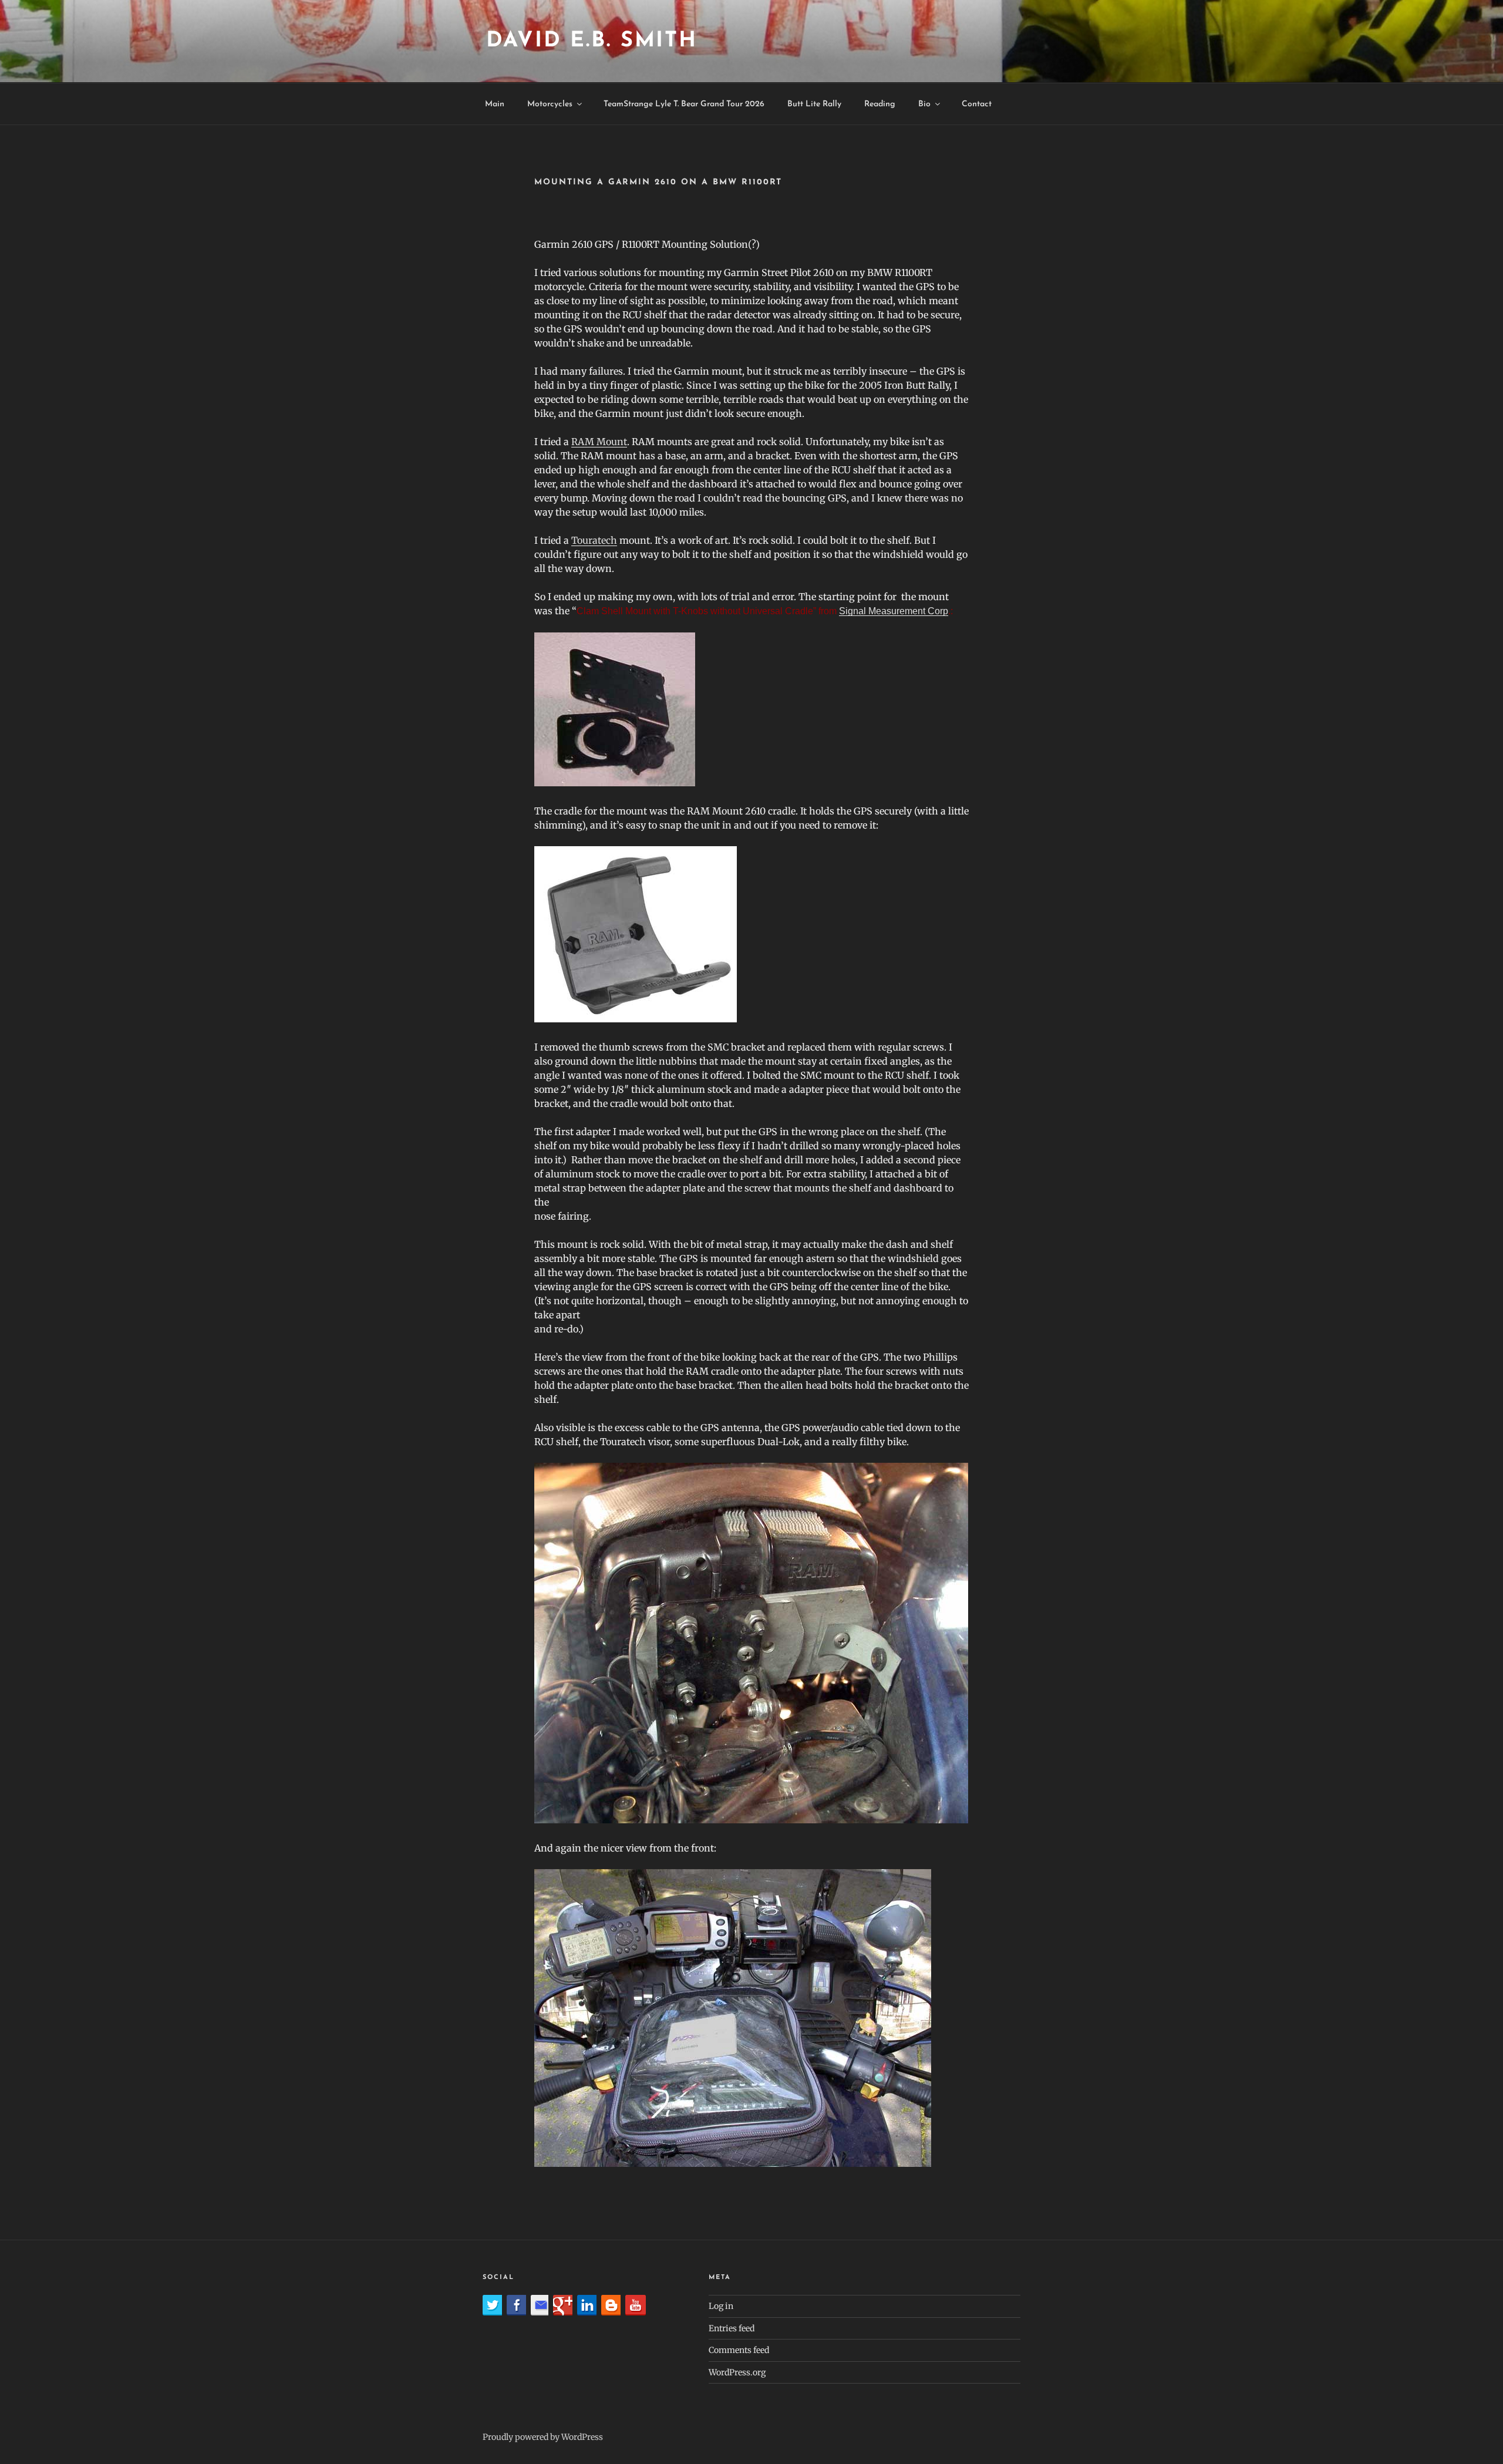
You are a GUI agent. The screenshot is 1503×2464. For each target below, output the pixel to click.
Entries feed (732, 2328)
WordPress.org (737, 2372)
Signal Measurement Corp (894, 611)
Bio (924, 104)
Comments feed (739, 2350)
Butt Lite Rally (814, 104)
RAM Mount (599, 442)
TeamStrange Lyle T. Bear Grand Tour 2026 (684, 104)
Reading (880, 104)
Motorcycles (550, 104)
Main (495, 104)
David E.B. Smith (592, 41)
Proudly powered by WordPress (543, 2437)
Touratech (594, 540)
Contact (977, 104)
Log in (721, 2306)
